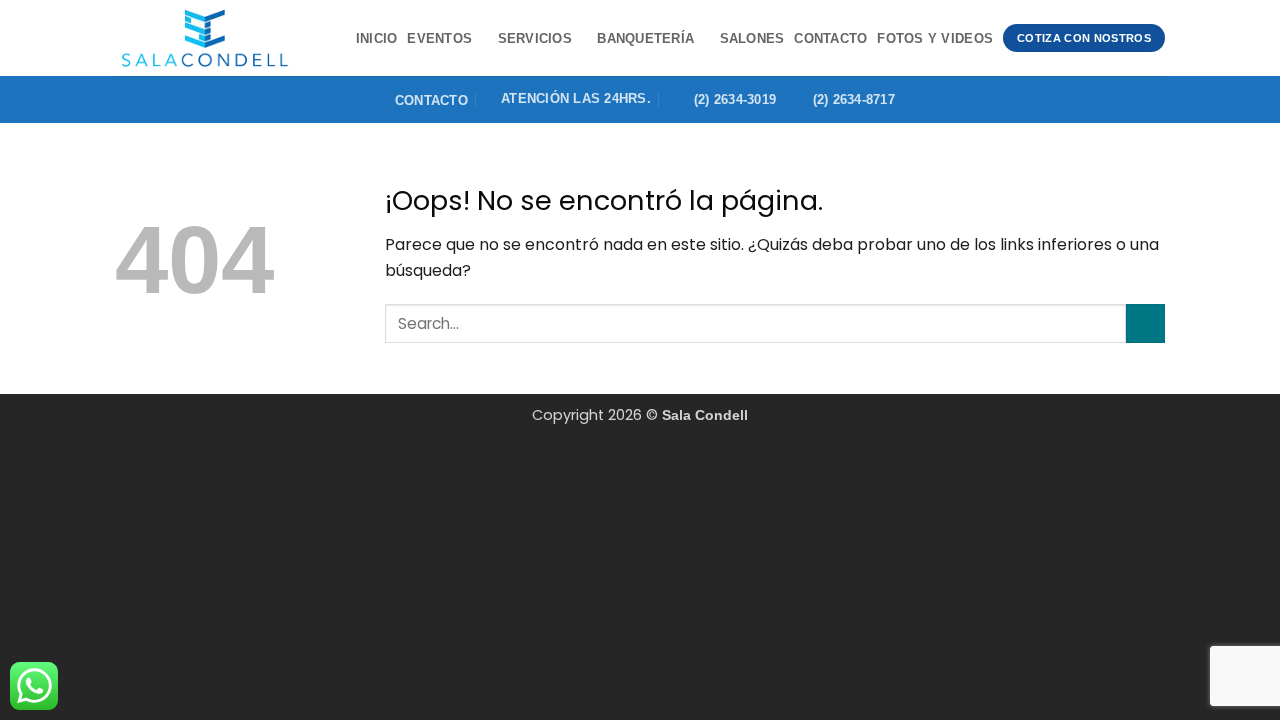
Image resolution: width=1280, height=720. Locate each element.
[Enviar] (1145, 323)
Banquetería (645, 38)
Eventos (439, 38)
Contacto (830, 38)
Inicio (377, 38)
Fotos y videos (935, 38)
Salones (752, 38)
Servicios (535, 38)
